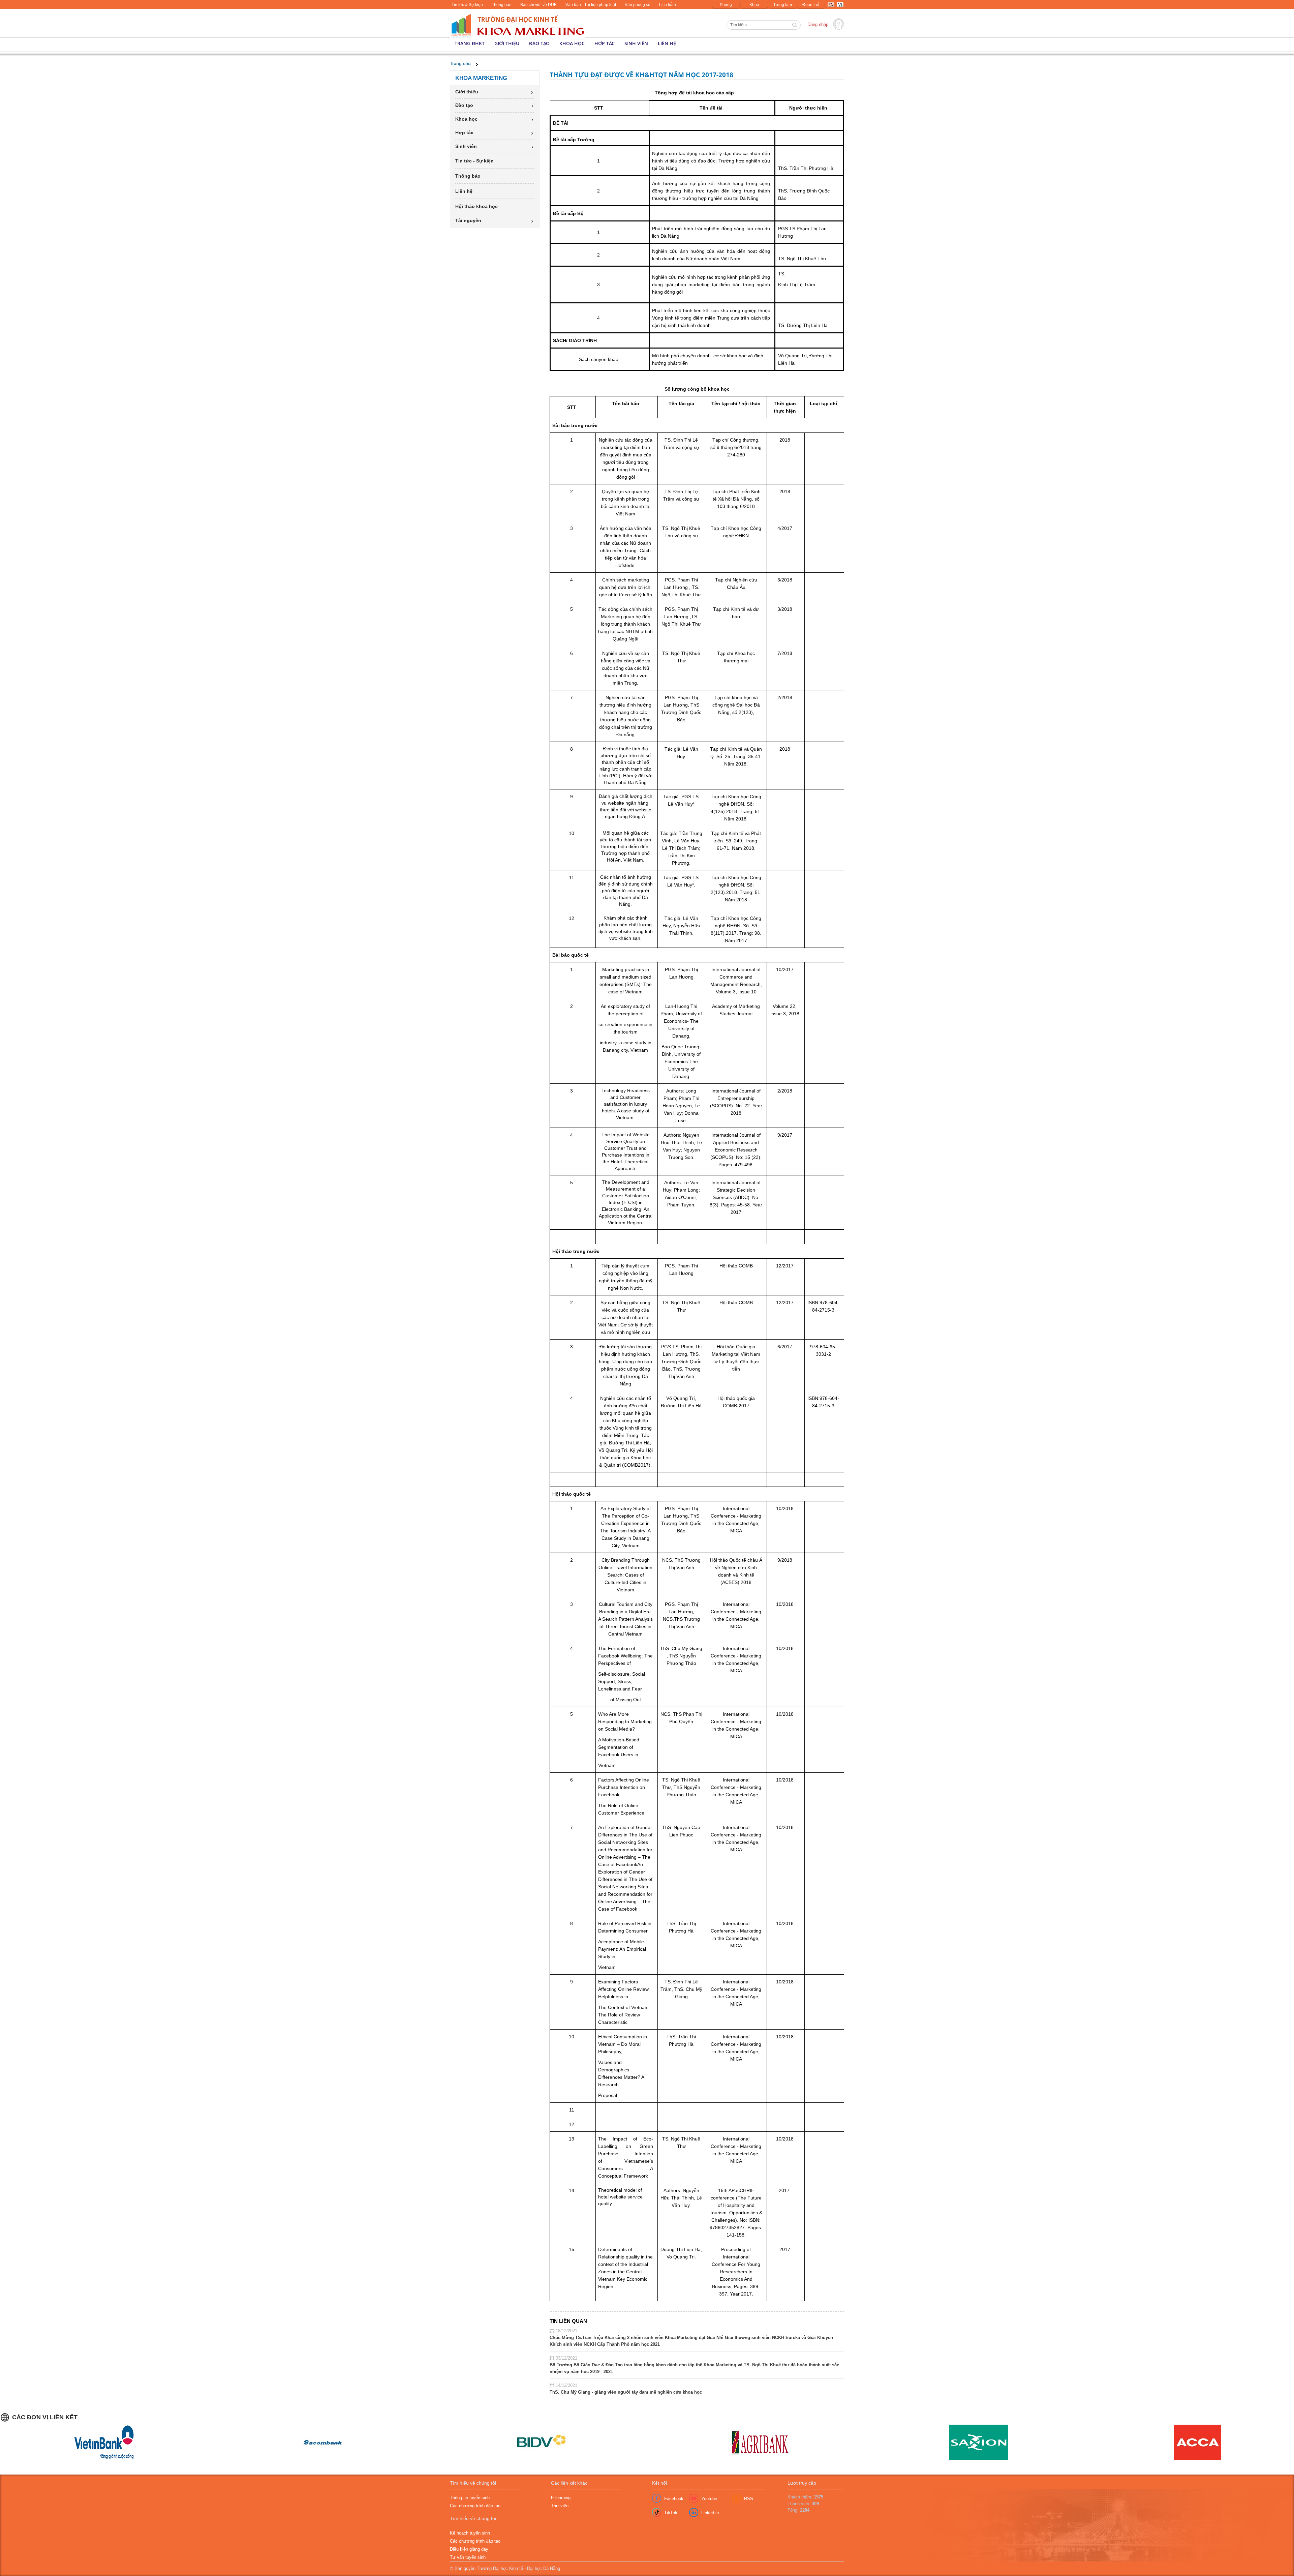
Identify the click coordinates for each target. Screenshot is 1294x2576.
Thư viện (560, 2506)
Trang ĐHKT (470, 43)
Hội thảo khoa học (476, 206)
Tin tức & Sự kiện (467, 5)
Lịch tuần (668, 5)
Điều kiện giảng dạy (469, 2549)
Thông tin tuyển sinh (470, 2498)
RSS (749, 2499)
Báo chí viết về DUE (538, 5)
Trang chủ (460, 64)
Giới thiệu (507, 43)
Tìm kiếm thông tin (795, 26)
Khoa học (572, 43)
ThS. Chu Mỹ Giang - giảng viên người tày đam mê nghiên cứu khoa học (626, 2392)
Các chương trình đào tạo (475, 2506)
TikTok (671, 2513)
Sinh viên (636, 43)
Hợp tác (605, 43)
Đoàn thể (811, 5)
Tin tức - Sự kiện (474, 161)
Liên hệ (667, 43)
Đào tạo (539, 43)
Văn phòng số (638, 5)
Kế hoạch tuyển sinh (470, 2533)
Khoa (754, 5)
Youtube (709, 2499)
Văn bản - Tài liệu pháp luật (591, 5)
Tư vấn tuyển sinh (468, 2557)
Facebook (674, 2499)
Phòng (726, 5)
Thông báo (502, 5)
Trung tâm (783, 5)
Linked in (710, 2513)
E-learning (561, 2498)
